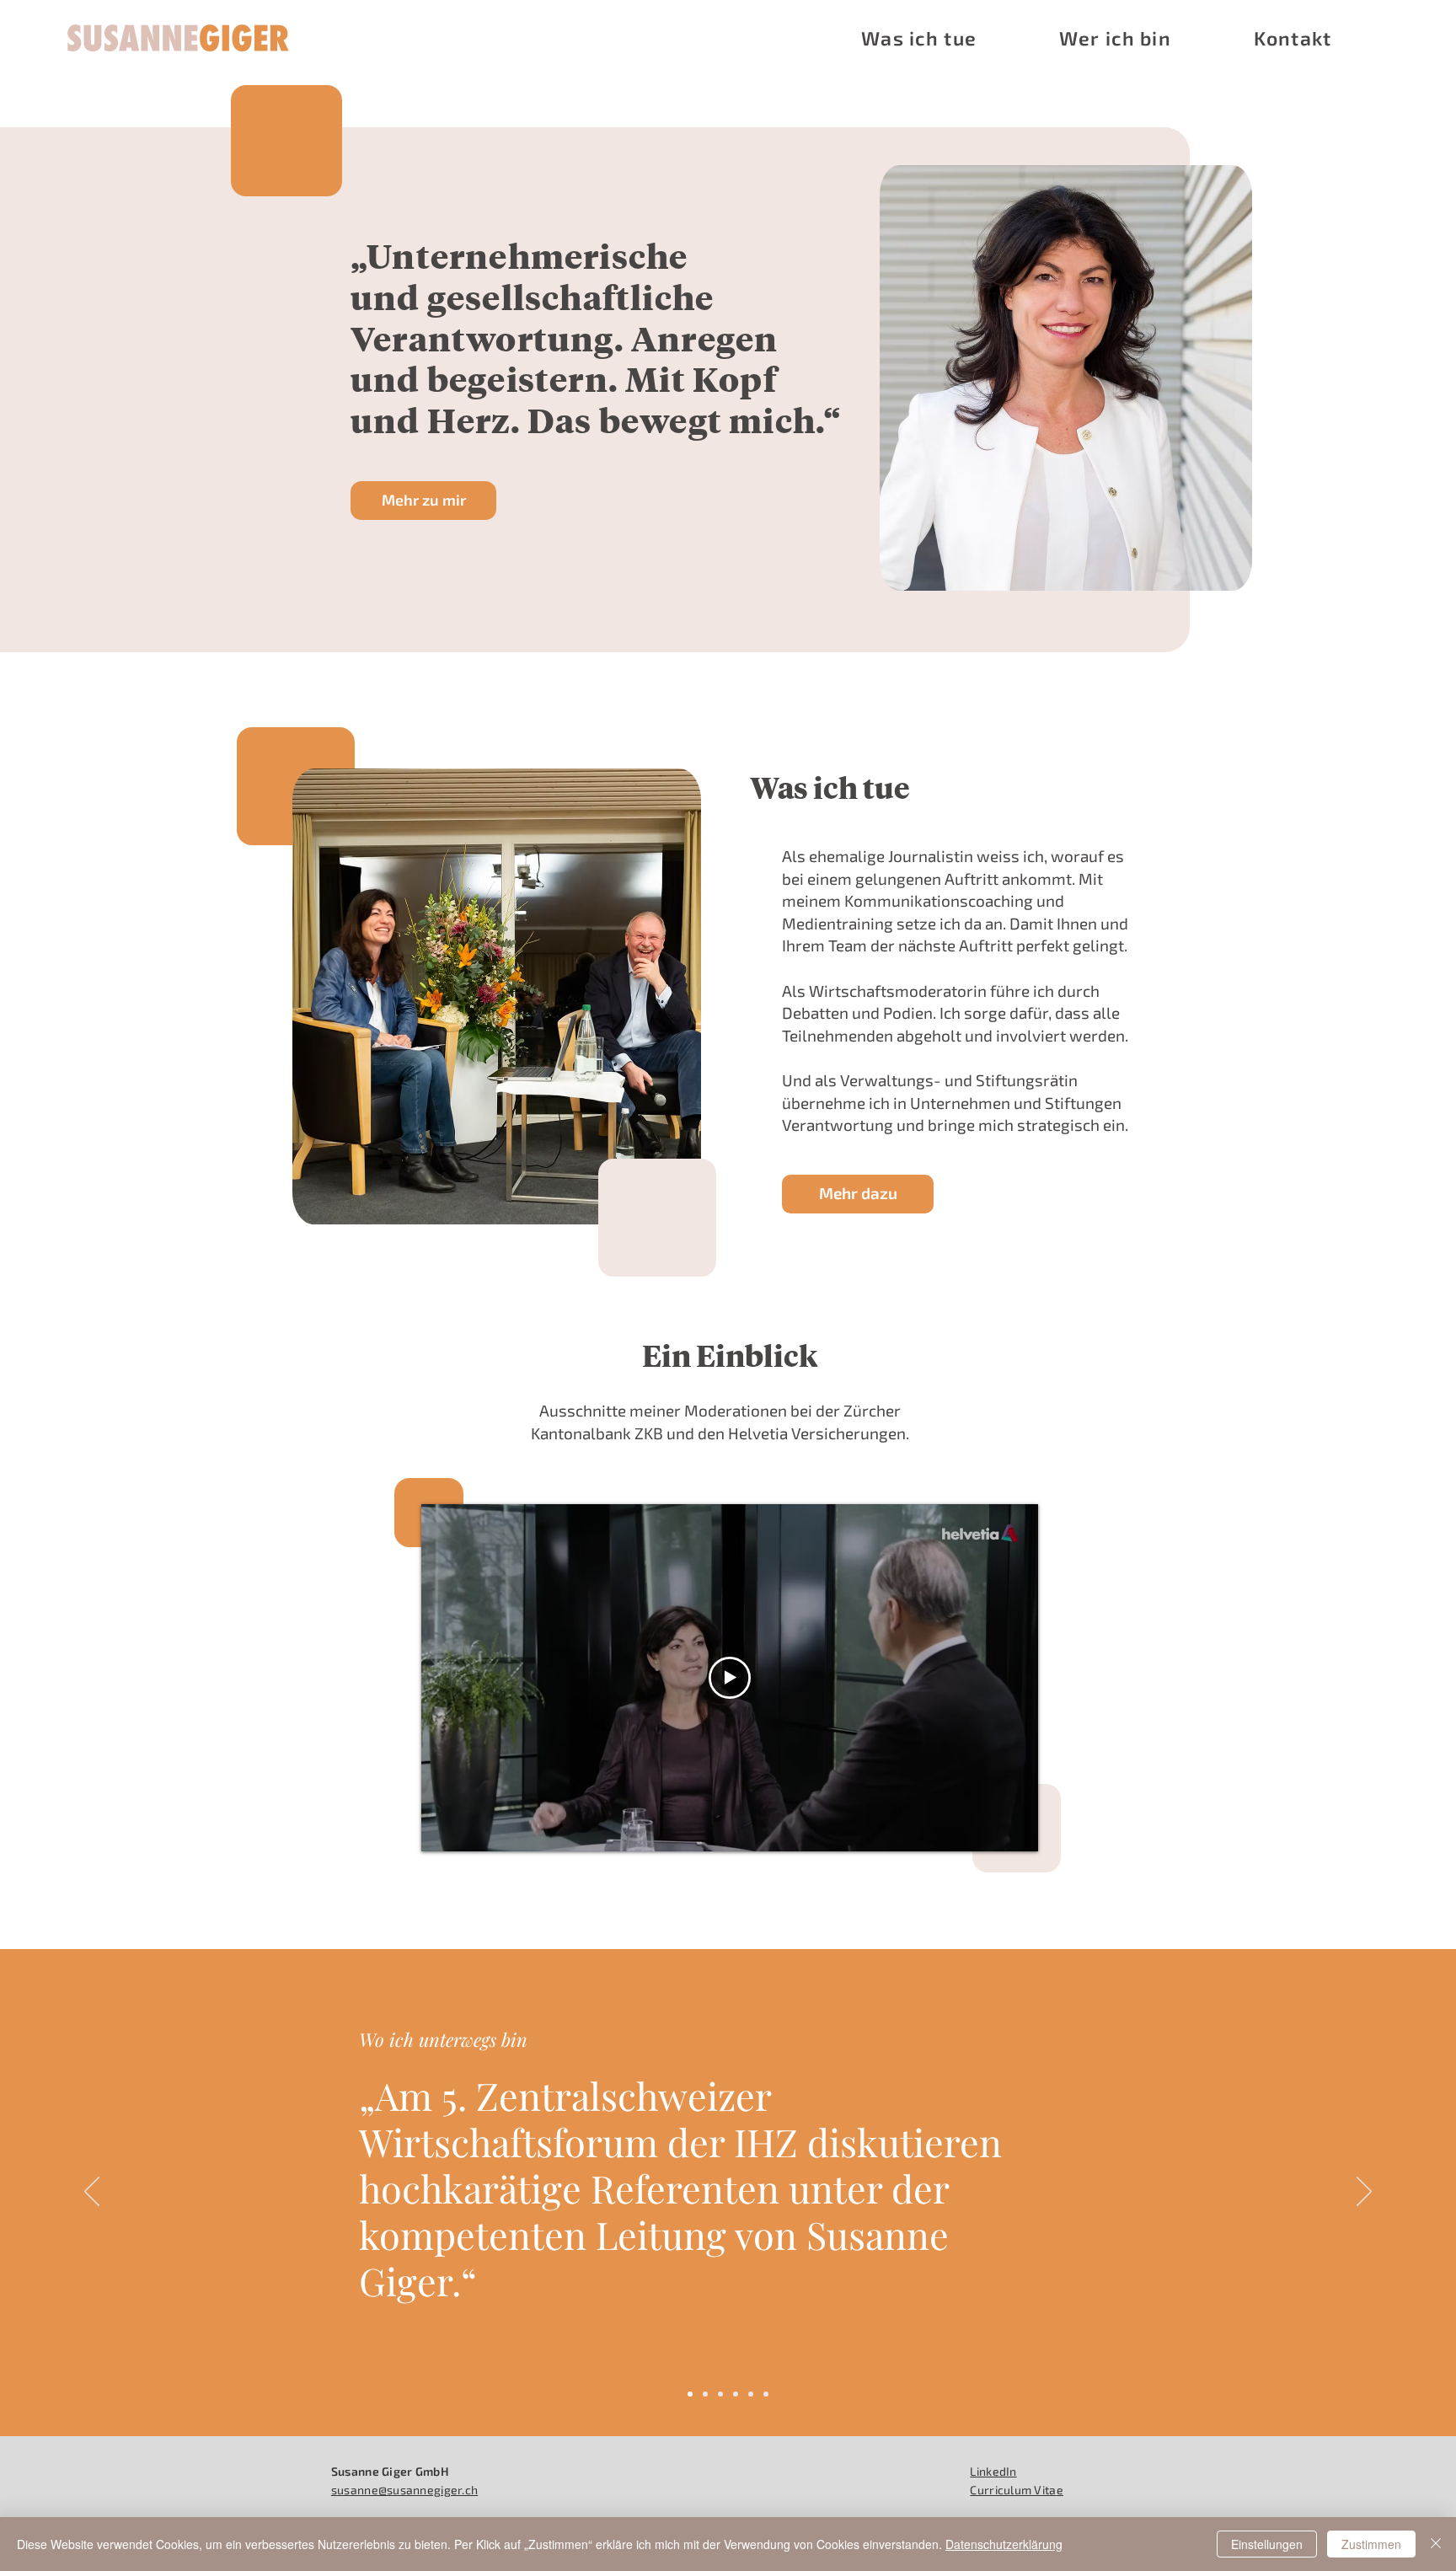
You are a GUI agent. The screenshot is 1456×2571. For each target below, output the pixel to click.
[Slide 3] (720, 2394)
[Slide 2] (705, 2394)
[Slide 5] (751, 2394)
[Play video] (730, 1678)
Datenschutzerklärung (1004, 2544)
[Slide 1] (690, 2394)
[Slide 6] (766, 2394)
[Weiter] (1364, 2193)
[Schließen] (1436, 2544)
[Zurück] (92, 2193)
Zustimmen (1371, 2544)
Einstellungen (1267, 2544)
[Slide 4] (736, 2394)
